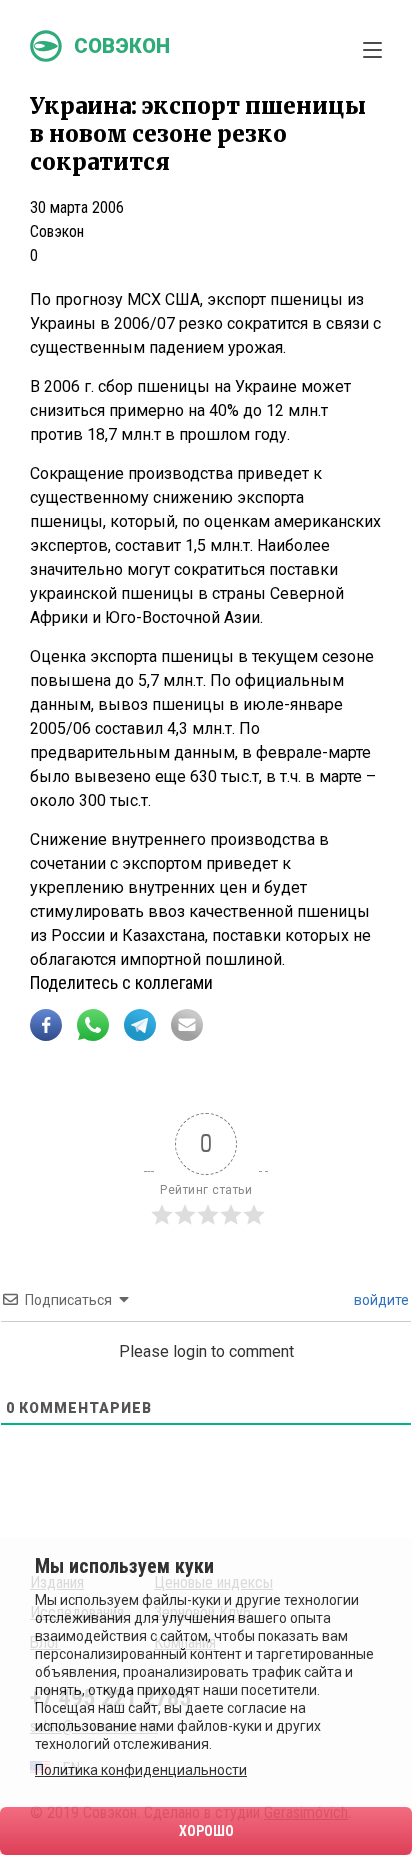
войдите (380, 1300)
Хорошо (206, 1831)
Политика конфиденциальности (141, 1770)
